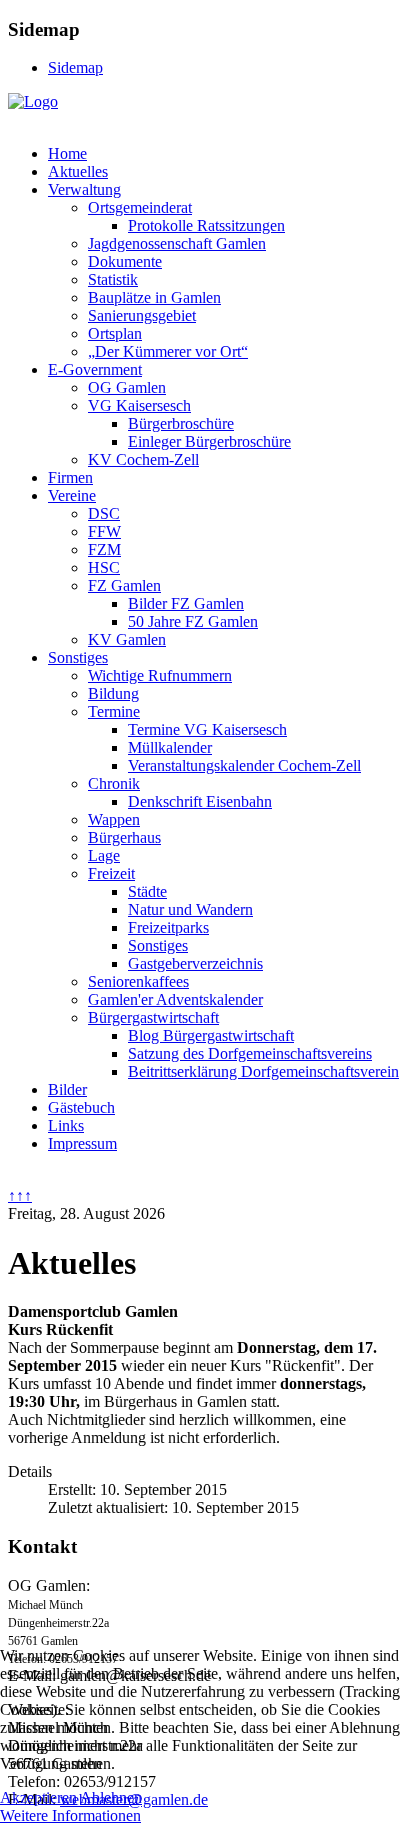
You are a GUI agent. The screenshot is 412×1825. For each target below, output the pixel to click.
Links (66, 1125)
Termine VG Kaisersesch (207, 729)
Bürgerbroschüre (181, 423)
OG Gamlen (127, 387)
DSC (104, 513)
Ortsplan (115, 333)
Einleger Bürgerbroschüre (209, 441)
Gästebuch (81, 1107)
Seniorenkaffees (138, 981)
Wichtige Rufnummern (160, 675)
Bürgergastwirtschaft (153, 1017)
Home (67, 153)
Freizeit (111, 873)
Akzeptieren (38, 1797)
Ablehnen (111, 1797)
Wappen (114, 819)
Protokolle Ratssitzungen (206, 225)
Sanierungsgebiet (142, 315)
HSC (104, 567)
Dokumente (125, 261)
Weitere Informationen (70, 1815)
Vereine (72, 495)
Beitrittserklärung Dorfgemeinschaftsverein (263, 1071)
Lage (104, 855)
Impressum (82, 1143)
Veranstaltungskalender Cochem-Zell (244, 765)
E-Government (95, 369)
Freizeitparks (168, 927)
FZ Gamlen (124, 585)
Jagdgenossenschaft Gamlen (177, 243)
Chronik (114, 783)
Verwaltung (84, 189)
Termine (114, 711)
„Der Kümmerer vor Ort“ (168, 351)
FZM (104, 549)
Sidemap (75, 67)
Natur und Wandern (190, 909)
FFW (104, 531)
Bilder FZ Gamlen (186, 603)
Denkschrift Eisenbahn (200, 801)
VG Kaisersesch (139, 405)
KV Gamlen (127, 639)
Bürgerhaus (124, 837)
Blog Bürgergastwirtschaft (211, 1035)
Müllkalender (170, 747)
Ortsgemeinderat (140, 207)
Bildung (113, 693)
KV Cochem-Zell (143, 459)
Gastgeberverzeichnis (195, 963)
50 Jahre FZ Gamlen (193, 621)
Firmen (70, 477)
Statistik (113, 279)
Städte (147, 891)
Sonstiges (78, 657)
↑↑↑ (20, 1195)
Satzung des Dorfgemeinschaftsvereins (250, 1053)
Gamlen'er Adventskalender (175, 999)
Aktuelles (78, 171)
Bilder (67, 1089)
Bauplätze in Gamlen (154, 297)
